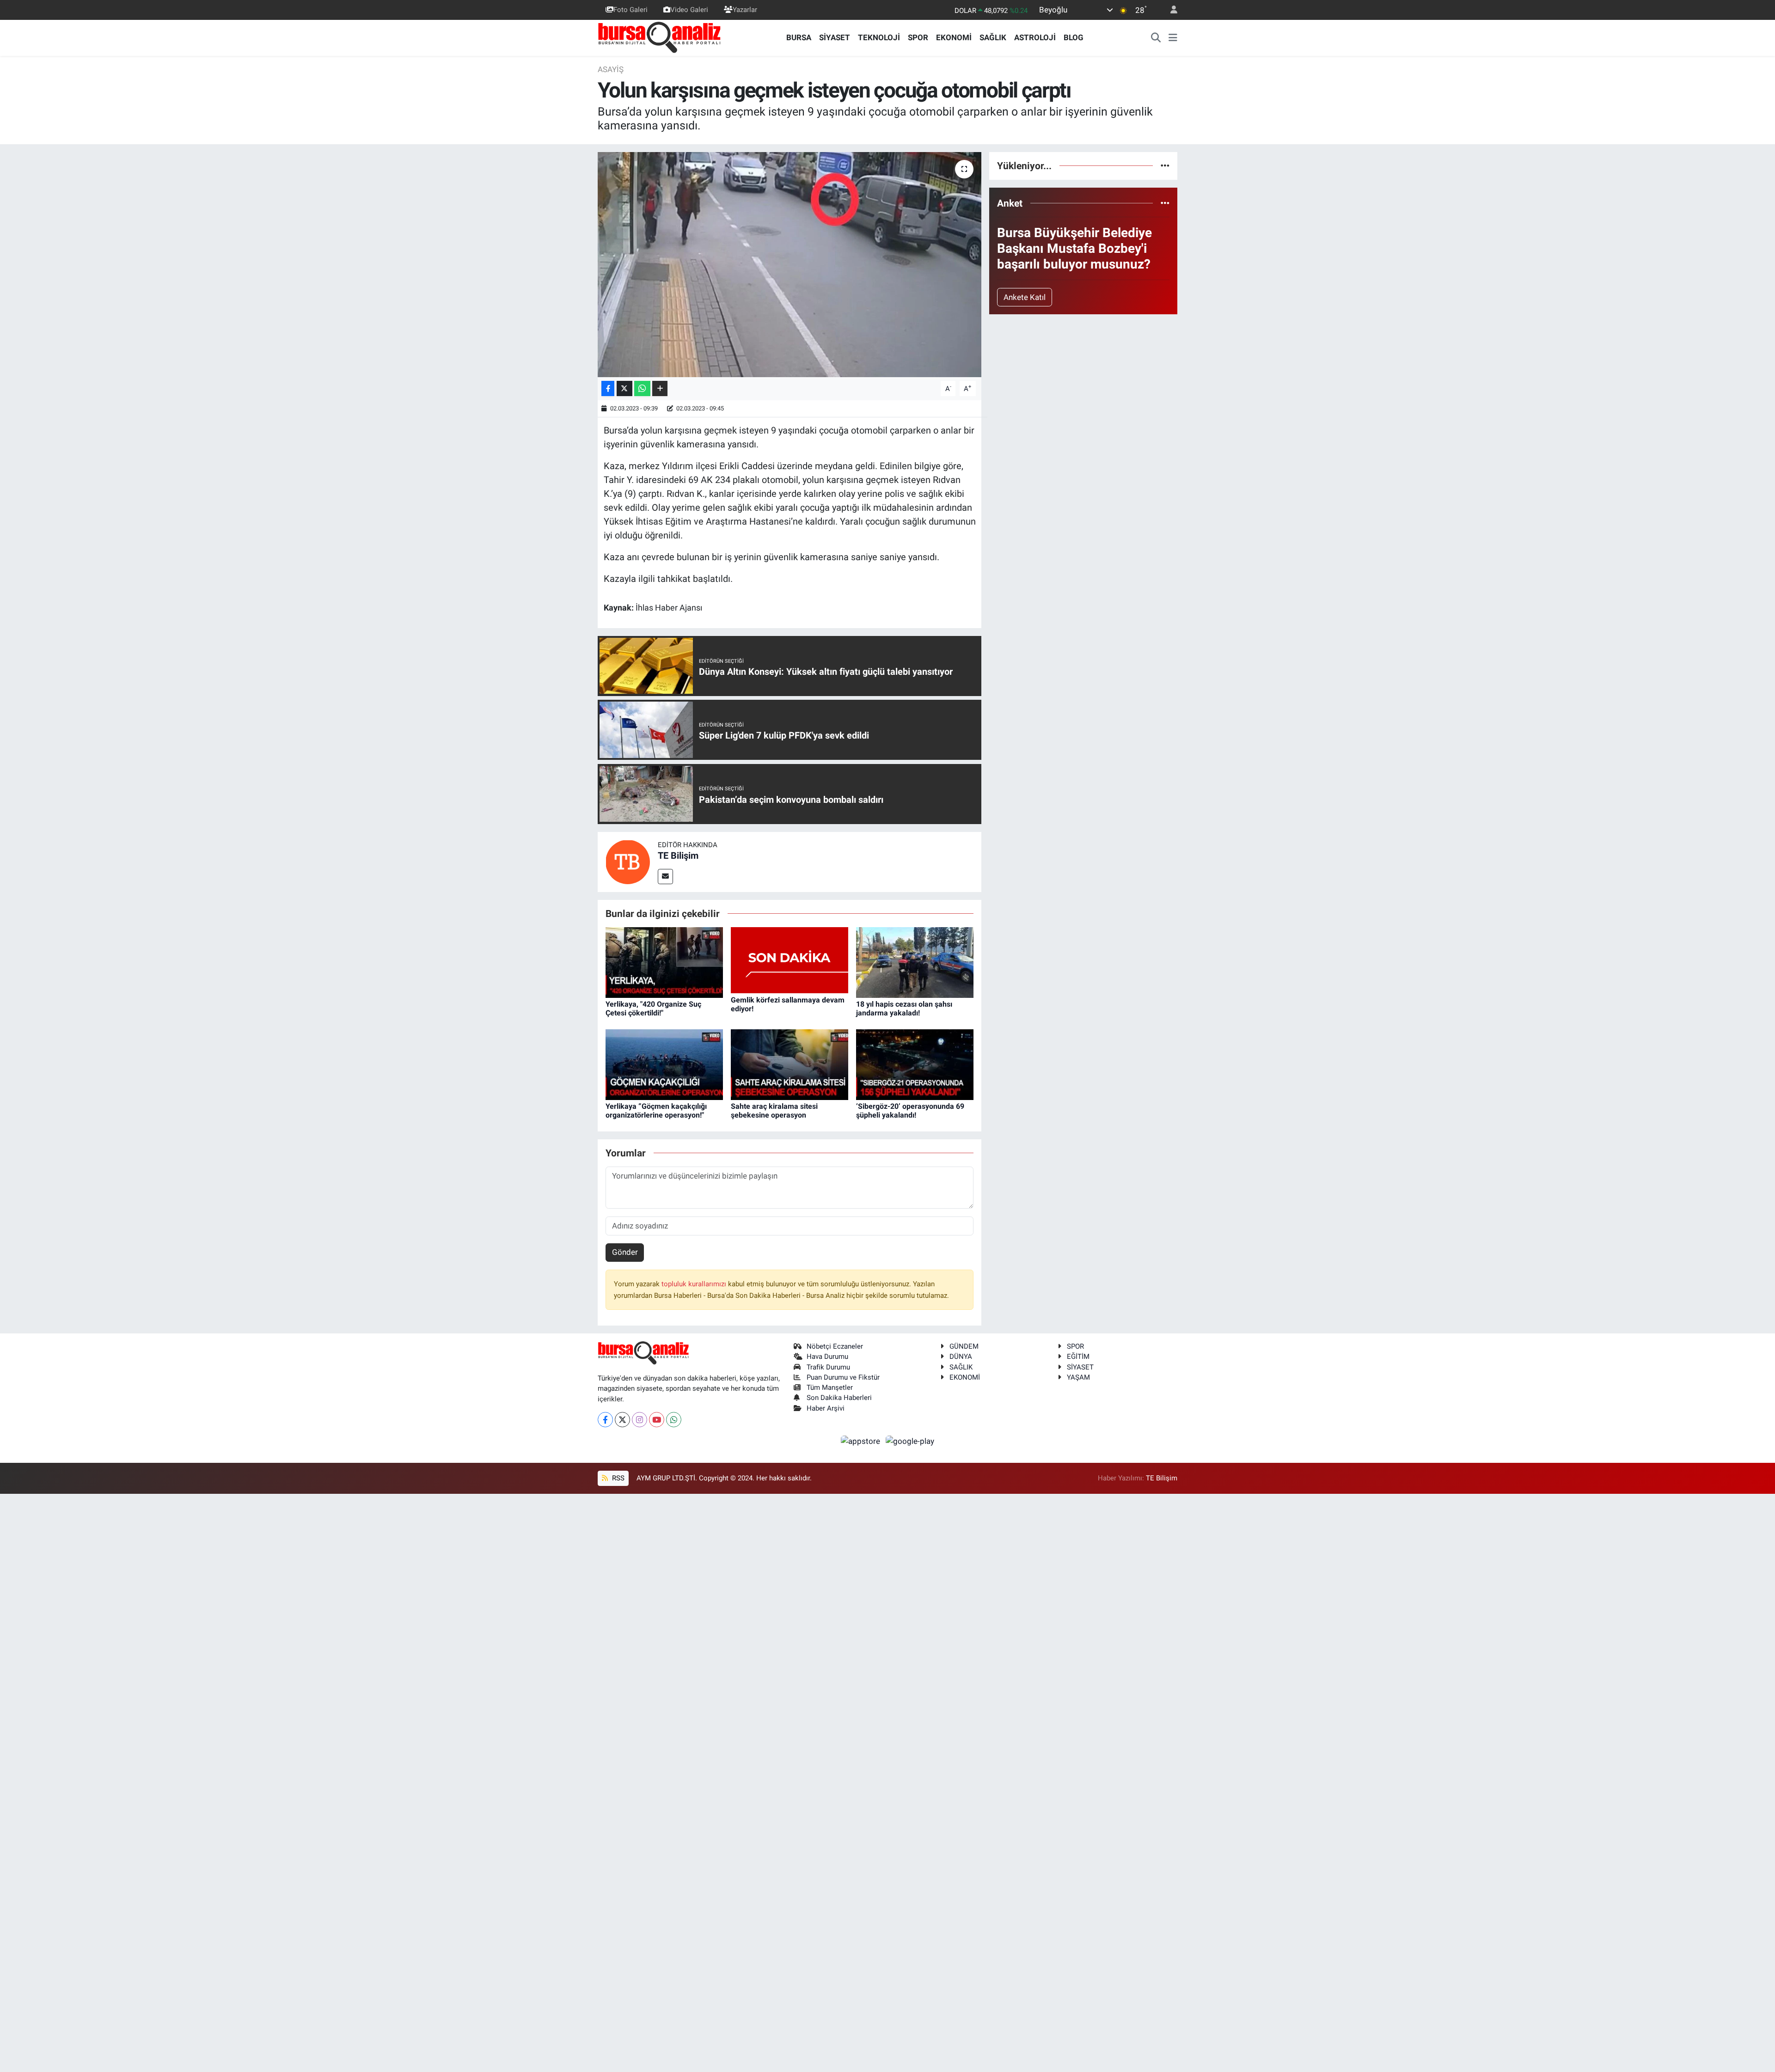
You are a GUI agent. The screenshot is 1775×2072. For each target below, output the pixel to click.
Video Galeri (689, 10)
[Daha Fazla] (660, 388)
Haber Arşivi (826, 1408)
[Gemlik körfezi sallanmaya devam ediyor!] (790, 960)
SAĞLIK (993, 37)
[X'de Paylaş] (624, 388)
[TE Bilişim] (628, 861)
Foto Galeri (630, 10)
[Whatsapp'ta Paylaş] (642, 388)
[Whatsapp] (674, 1420)
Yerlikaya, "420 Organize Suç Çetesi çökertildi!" (653, 1008)
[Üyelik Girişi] (1170, 10)
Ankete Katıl (1025, 297)
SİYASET (835, 37)
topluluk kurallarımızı (695, 1284)
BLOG (1074, 37)
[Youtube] (657, 1420)
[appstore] (862, 1441)
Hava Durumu (827, 1357)
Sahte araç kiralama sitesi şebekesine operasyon (774, 1111)
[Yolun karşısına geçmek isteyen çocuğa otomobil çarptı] (790, 265)
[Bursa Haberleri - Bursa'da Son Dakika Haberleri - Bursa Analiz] (660, 37)
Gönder (625, 1252)
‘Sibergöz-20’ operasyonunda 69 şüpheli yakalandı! (910, 1111)
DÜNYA (961, 1357)
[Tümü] (1165, 165)
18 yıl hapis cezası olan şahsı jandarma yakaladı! (904, 1008)
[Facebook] (605, 1420)
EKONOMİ (954, 37)
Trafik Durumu (828, 1367)
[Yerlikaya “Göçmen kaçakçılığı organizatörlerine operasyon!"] (664, 1064)
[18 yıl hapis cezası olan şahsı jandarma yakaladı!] (915, 962)
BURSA (799, 37)
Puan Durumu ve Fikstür (843, 1377)
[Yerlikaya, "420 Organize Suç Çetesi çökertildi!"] (664, 962)
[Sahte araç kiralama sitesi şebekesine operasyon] (790, 1064)
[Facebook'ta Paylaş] (608, 388)
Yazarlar (745, 10)
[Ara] (1156, 38)
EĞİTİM (1078, 1357)
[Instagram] (640, 1420)
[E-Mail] (665, 877)
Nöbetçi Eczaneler (835, 1346)
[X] (622, 1420)
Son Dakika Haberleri (839, 1398)
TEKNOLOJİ (879, 37)
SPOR (918, 37)
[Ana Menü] (1173, 38)
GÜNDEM (964, 1346)
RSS (617, 1478)
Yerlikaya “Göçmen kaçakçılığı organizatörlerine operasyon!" (656, 1111)
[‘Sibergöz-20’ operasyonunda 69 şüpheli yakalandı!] (915, 1064)
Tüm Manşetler (830, 1387)
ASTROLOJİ (1035, 37)
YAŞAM (1078, 1377)
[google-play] (910, 1441)
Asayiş (611, 69)
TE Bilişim (678, 856)
